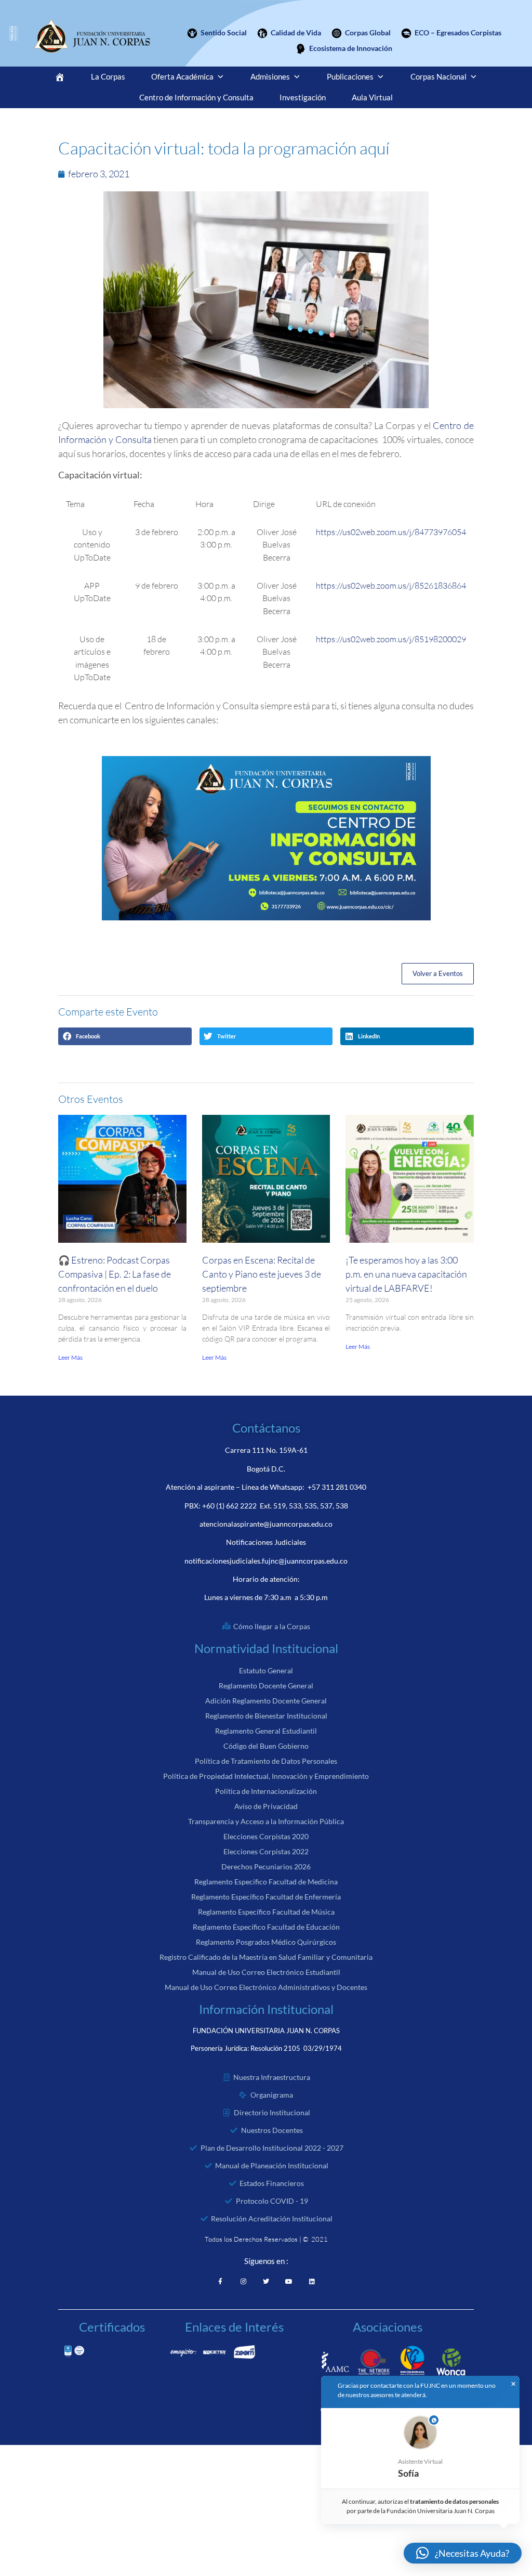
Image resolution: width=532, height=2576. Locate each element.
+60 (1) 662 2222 (229, 1506)
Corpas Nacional (438, 77)
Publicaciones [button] (350, 77)
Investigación (303, 97)
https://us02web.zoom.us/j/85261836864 (391, 586)
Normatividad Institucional (266, 1648)
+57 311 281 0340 (337, 1487)
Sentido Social (224, 32)
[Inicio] (60, 77)
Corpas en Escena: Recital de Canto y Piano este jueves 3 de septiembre (262, 1274)
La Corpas (108, 77)
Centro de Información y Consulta (196, 97)
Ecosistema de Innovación (351, 48)
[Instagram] (243, 2282)
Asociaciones (388, 2327)
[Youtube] (289, 2282)
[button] (125, 1036)
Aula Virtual (372, 97)
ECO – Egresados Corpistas (458, 32)
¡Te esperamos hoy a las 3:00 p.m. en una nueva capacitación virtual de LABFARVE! (406, 1274)
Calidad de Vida (296, 32)
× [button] (513, 2384)
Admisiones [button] (270, 77)
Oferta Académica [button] (182, 77)
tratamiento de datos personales (455, 2501)
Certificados (112, 2327)
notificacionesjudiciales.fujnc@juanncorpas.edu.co (266, 1561)
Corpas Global (368, 32)
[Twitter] (266, 2282)
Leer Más (70, 1357)
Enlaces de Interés (234, 2327)
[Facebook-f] (220, 2282)
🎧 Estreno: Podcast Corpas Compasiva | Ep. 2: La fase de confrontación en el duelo (115, 1274)
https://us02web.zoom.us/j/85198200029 (391, 639)
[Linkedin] (312, 2282)
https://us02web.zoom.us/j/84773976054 (391, 532)
